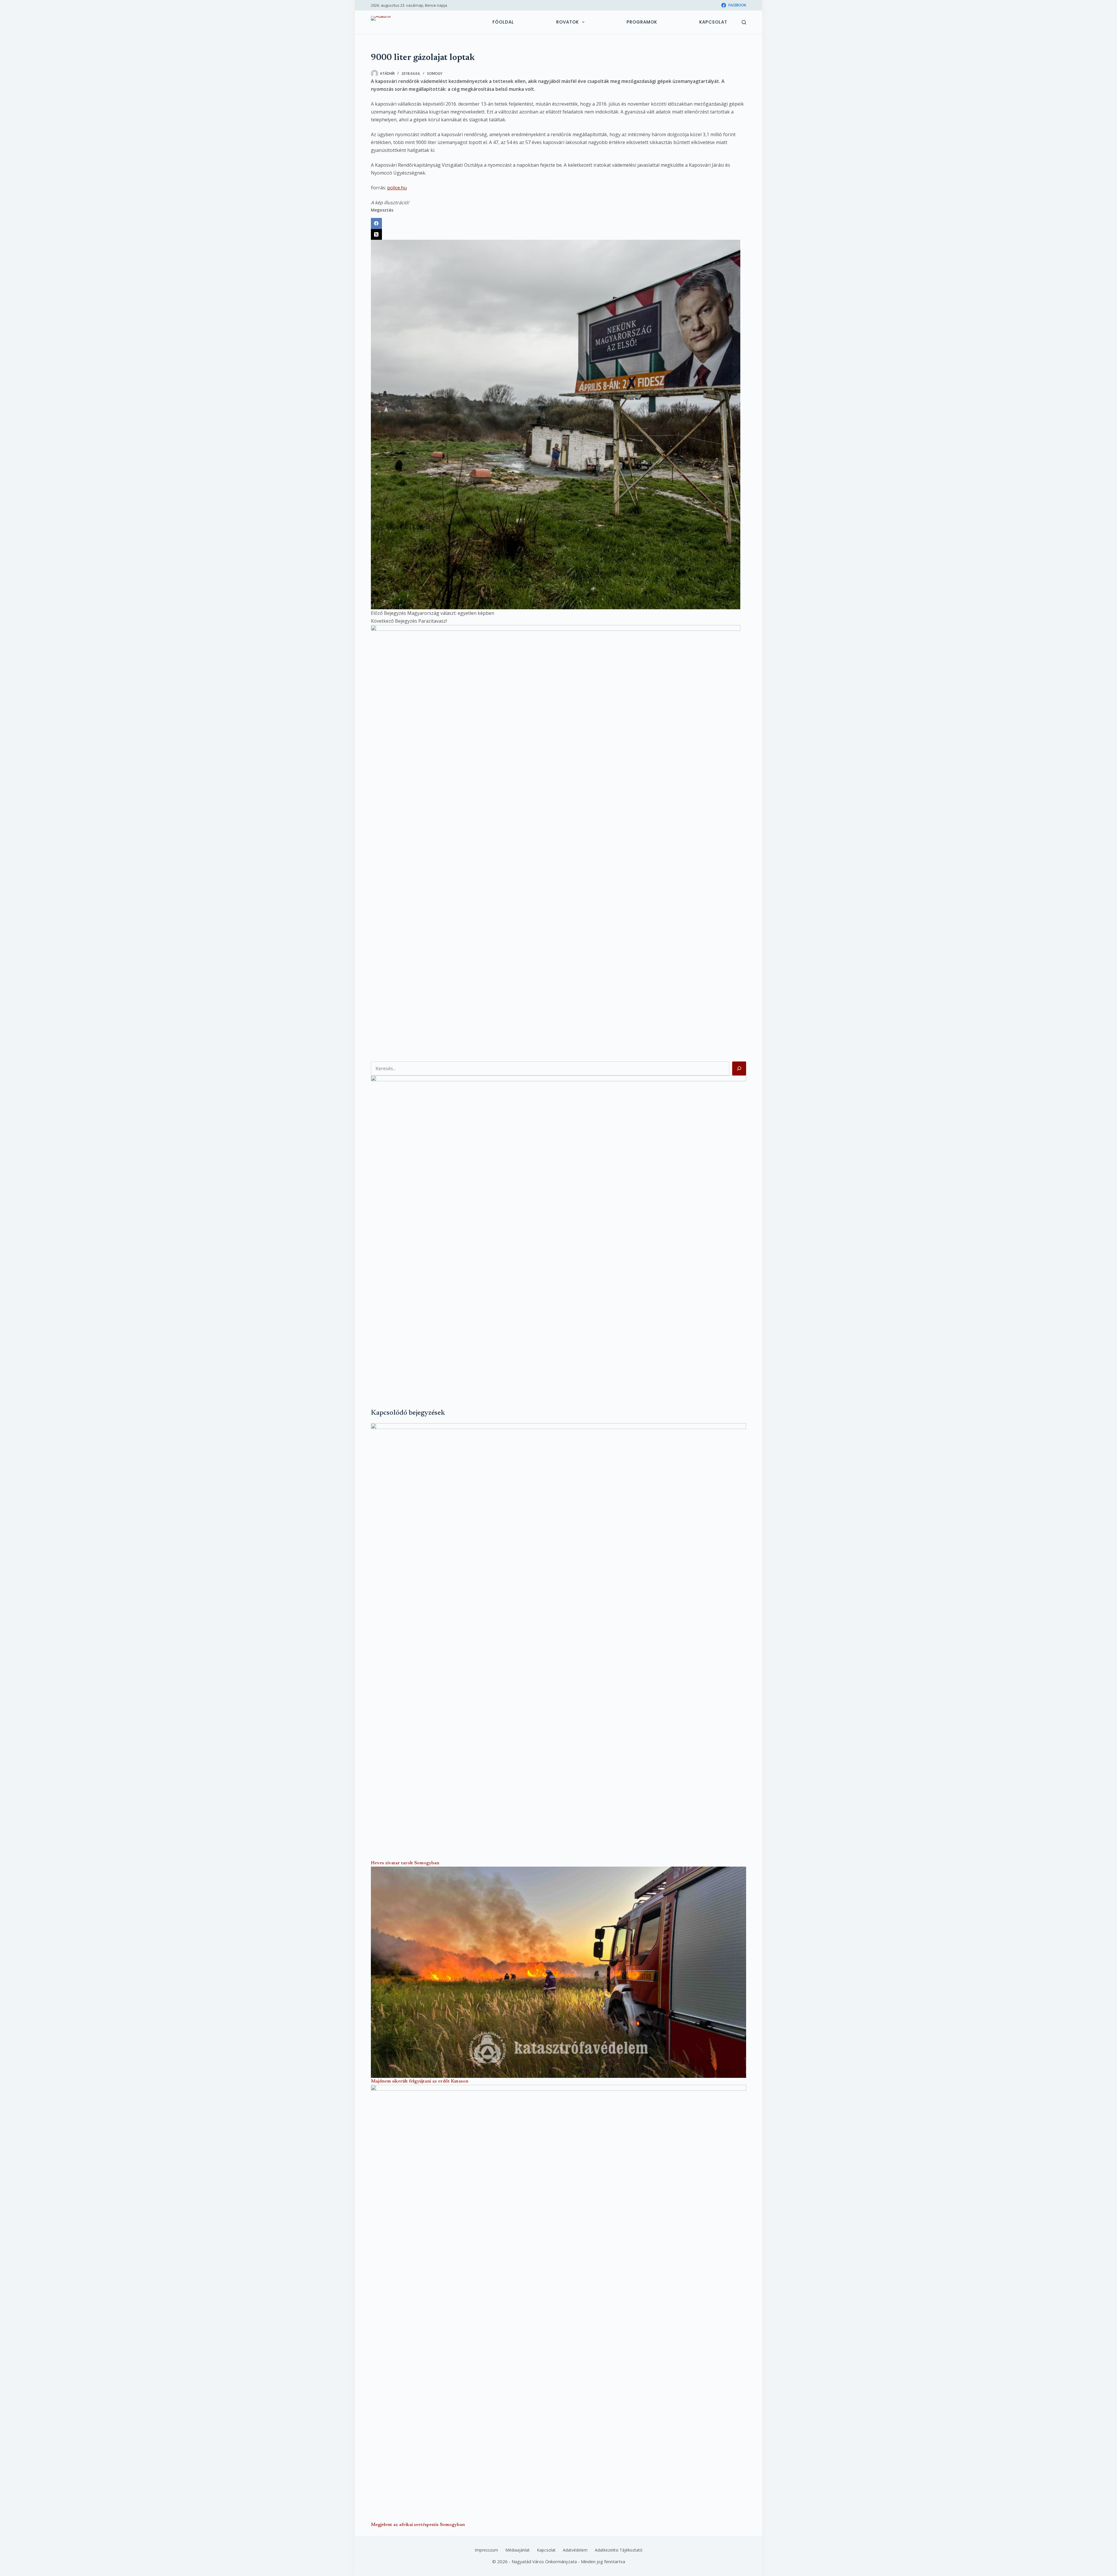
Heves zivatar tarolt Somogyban (405, 1863)
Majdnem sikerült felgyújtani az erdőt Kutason (420, 2081)
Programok (642, 22)
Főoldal (503, 22)
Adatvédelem (575, 2550)
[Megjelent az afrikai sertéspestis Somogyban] (558, 2303)
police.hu (397, 188)
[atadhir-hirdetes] (558, 1232)
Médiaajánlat (517, 2550)
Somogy (435, 73)
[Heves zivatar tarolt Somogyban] (558, 1641)
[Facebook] (558, 223)
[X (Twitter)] (558, 235)
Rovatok (568, 22)
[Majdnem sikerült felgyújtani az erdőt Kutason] (558, 1972)
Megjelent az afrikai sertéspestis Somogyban (418, 2525)
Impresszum (486, 2550)
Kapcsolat (713, 22)
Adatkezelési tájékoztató (619, 2550)
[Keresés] (744, 22)
